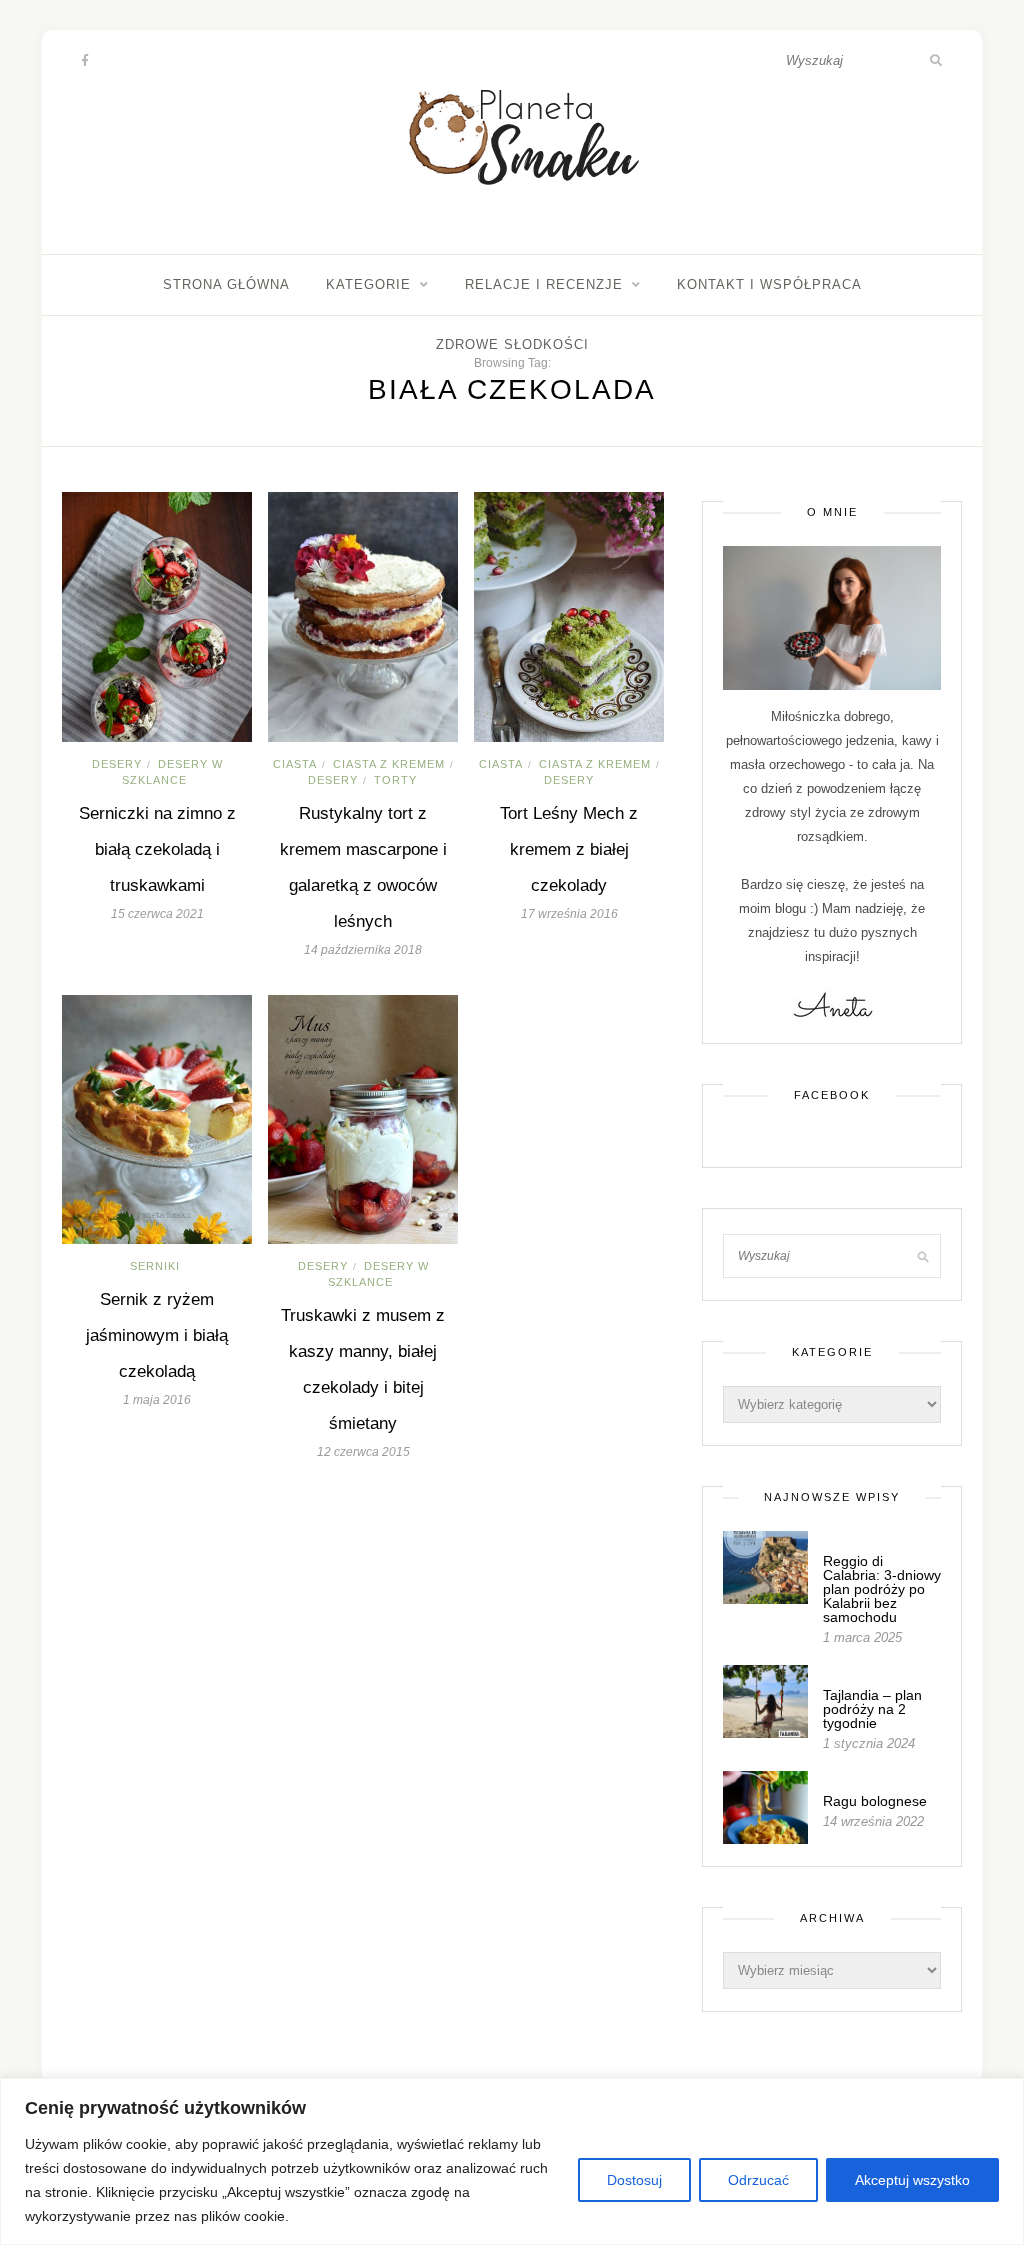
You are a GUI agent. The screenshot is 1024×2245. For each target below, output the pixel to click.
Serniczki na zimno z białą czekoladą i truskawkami (157, 849)
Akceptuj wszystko (912, 2180)
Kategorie (368, 284)
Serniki (155, 1266)
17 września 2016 (569, 914)
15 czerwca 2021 (157, 914)
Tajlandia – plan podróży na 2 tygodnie (872, 1709)
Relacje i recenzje (544, 284)
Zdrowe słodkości (512, 344)
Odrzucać (758, 2180)
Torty (395, 780)
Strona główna (226, 284)
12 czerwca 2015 (363, 1452)
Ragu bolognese (875, 1801)
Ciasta (295, 764)
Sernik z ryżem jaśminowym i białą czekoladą (157, 1335)
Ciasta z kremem (389, 764)
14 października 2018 (363, 950)
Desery (117, 764)
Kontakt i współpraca (769, 284)
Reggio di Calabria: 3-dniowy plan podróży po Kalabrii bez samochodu (882, 1589)
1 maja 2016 (157, 1400)
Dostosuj (634, 2180)
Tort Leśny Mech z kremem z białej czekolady (569, 849)
